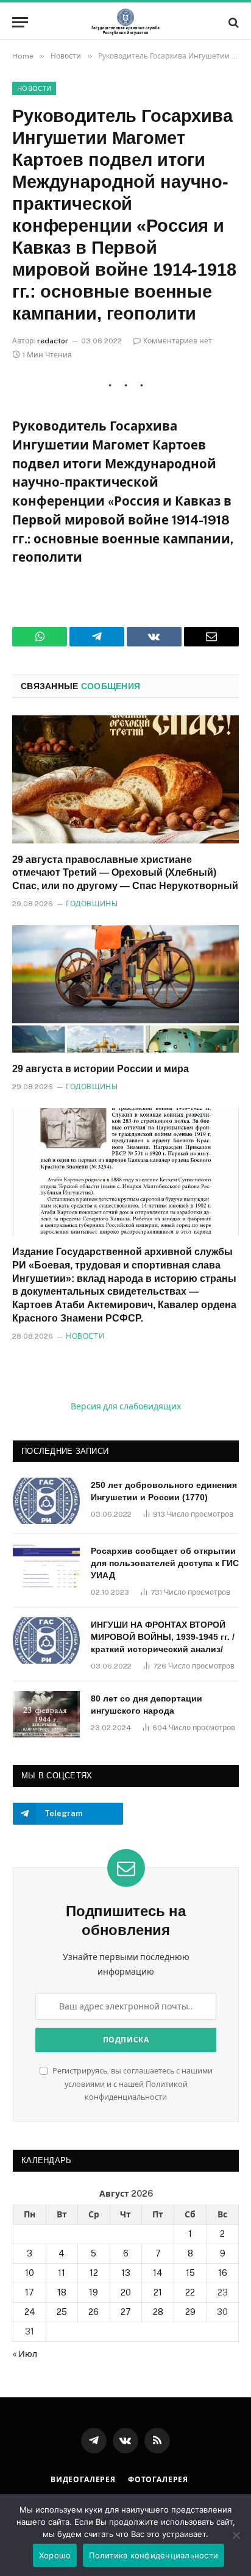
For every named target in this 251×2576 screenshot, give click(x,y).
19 (94, 2292)
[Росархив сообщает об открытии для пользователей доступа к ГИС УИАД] (46, 1567)
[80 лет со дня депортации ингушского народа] (46, 1714)
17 (30, 2292)
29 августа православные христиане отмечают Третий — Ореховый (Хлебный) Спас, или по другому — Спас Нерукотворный (125, 873)
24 (30, 2312)
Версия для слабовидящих (126, 1406)
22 (190, 2292)
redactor (53, 341)
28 (158, 2312)
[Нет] (236, 2535)
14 (158, 2273)
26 (94, 2312)
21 (158, 2292)
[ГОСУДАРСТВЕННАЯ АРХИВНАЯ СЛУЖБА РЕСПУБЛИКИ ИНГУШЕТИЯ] (125, 22)
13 (126, 2273)
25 (62, 2312)
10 (30, 2273)
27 (126, 2312)
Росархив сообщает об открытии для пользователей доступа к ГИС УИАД (165, 1563)
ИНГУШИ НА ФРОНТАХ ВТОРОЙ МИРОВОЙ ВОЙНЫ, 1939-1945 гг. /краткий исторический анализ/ (163, 1637)
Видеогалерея (83, 2480)
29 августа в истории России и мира (101, 1069)
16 (223, 2273)
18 (62, 2292)
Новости (34, 88)
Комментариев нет (178, 341)
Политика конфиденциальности (154, 2555)
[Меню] (20, 22)
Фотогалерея (158, 2480)
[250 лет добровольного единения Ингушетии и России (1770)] (46, 1501)
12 (94, 2273)
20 (126, 2292)
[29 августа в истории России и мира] (125, 989)
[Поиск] (232, 22)
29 (190, 2312)
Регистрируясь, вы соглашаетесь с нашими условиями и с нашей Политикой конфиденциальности (132, 2084)
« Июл (25, 2354)
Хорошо (55, 2555)
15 (190, 2273)
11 (62, 2273)
